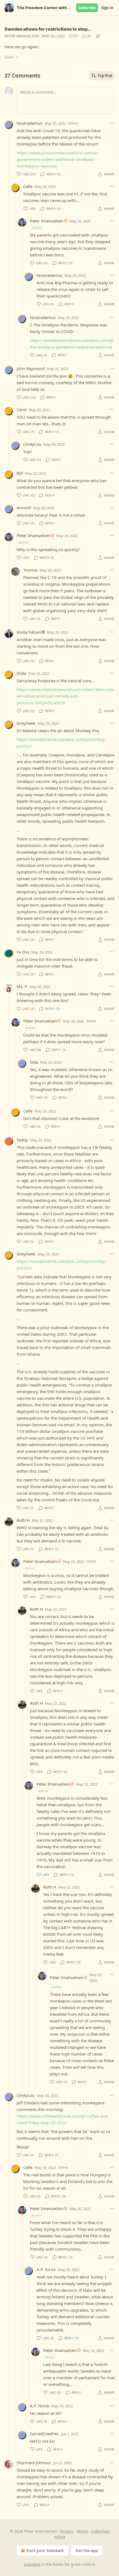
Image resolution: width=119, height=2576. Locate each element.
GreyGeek (26, 723)
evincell (24, 508)
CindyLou (32, 444)
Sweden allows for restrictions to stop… (48, 29)
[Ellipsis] (112, 123)
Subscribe (87, 8)
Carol (22, 410)
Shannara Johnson (34, 2463)
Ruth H (23, 1520)
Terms (82, 2531)
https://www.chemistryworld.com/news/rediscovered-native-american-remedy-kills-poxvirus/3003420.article (65, 696)
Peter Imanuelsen (22, 36)
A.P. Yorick (46, 2269)
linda (21, 673)
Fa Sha (23, 952)
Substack (32, 2564)
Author (37, 228)
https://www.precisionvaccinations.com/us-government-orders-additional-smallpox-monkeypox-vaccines (58, 159)
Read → (12, 57)
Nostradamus (29, 123)
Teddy (22, 1140)
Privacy (67, 2531)
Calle (28, 186)
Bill (20, 473)
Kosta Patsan (29, 632)
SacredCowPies (44, 2434)
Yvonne (30, 570)
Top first (105, 76)
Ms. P (22, 986)
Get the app (87, 2550)
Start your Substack (45, 2550)
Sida (34, 1062)
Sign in (107, 8)
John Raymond (31, 368)
